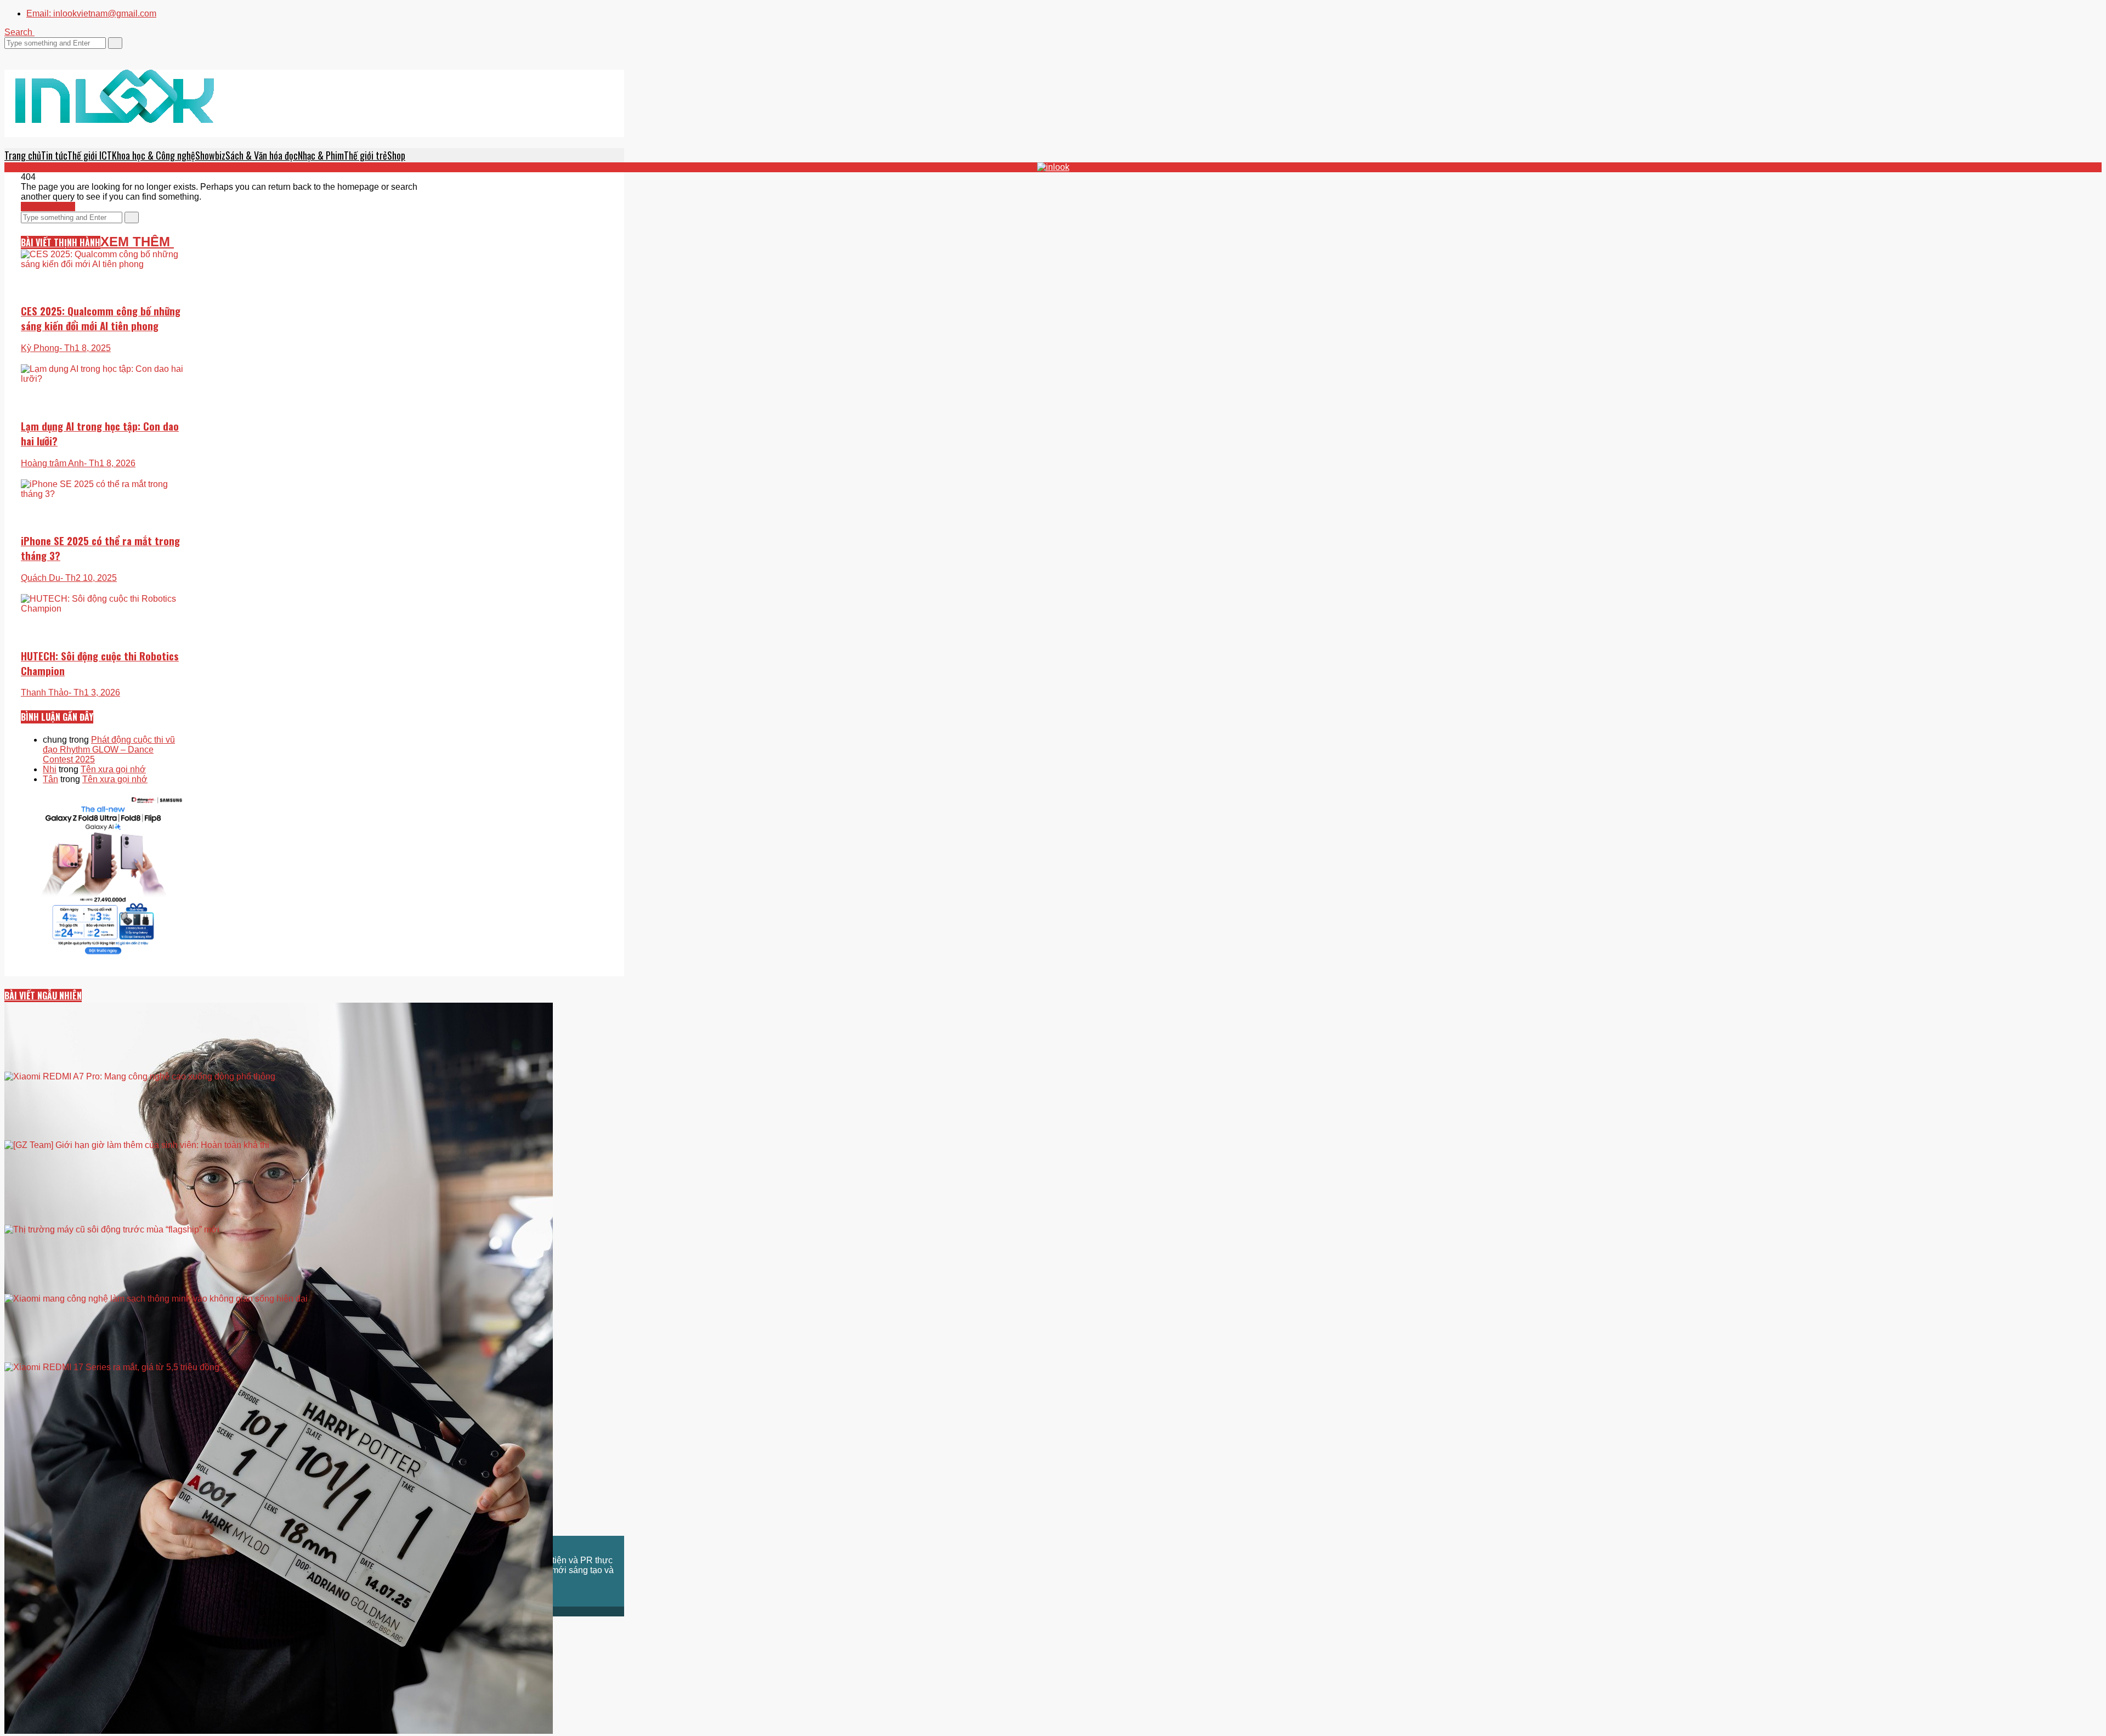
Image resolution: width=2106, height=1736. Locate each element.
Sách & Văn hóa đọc (262, 155)
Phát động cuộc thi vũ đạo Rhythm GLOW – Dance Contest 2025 (109, 750)
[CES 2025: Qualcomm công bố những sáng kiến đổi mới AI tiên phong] (103, 296)
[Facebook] (14, 53)
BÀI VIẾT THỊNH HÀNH (61, 242)
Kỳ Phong (40, 348)
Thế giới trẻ (366, 155)
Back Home (51, 207)
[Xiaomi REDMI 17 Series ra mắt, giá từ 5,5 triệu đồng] (314, 1443)
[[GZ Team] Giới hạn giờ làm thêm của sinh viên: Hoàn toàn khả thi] (314, 1207)
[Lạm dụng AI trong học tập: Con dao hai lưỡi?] (103, 410)
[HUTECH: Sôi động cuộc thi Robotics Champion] (103, 649)
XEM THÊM (137, 242)
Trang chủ (23, 155)
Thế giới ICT (90, 155)
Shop (396, 155)
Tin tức (54, 155)
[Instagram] (27, 53)
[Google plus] (21, 53)
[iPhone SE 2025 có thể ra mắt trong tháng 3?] (103, 534)
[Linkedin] (41, 53)
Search (19, 32)
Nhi (50, 769)
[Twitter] (8, 53)
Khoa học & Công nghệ (154, 155)
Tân (50, 779)
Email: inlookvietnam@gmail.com (91, 13)
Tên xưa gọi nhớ (113, 769)
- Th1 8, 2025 (85, 348)
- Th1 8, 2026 (110, 463)
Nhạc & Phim (321, 155)
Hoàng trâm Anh (52, 463)
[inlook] (115, 110)
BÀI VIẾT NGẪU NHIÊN (43, 996)
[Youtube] (34, 53)
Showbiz (210, 155)
